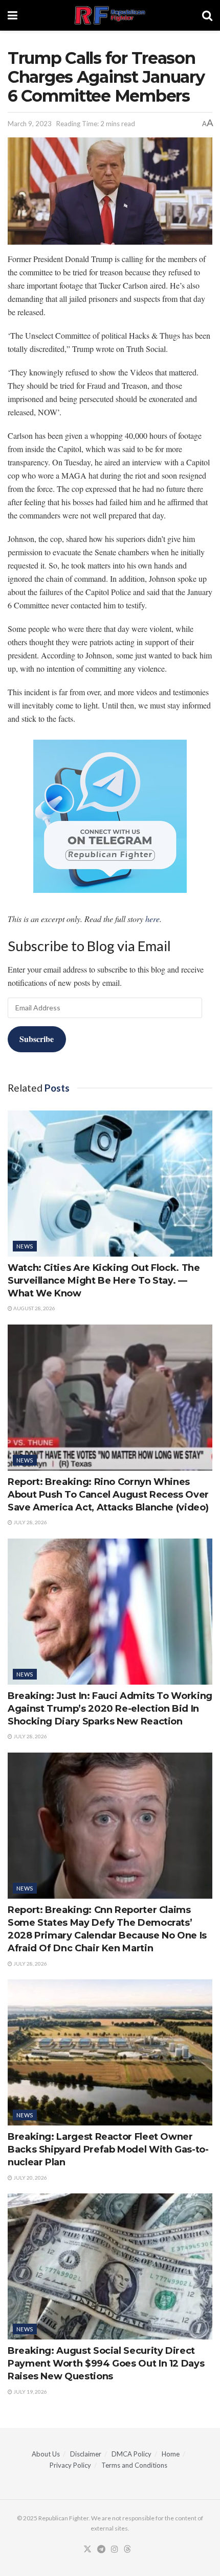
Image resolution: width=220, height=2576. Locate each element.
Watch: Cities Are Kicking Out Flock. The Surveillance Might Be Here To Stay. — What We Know (104, 1281)
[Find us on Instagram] (115, 2549)
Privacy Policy (70, 2465)
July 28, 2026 (30, 1522)
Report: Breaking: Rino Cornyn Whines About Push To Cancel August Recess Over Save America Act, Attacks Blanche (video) (108, 1495)
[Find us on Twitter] (87, 2549)
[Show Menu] (13, 15)
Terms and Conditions (134, 2465)
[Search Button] (207, 15)
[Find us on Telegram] (101, 2549)
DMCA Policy (131, 2454)
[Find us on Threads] (127, 2549)
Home (171, 2454)
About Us (46, 2454)
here (152, 919)
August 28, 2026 (34, 1308)
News (25, 1246)
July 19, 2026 (30, 2392)
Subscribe (37, 1039)
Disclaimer (86, 2454)
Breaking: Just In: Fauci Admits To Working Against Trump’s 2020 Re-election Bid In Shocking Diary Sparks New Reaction (110, 1709)
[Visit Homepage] (110, 15)
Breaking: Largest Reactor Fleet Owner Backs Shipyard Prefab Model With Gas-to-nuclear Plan (108, 2149)
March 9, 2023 (30, 124)
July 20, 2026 (30, 2178)
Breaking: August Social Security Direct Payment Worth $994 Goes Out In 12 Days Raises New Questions (106, 2364)
